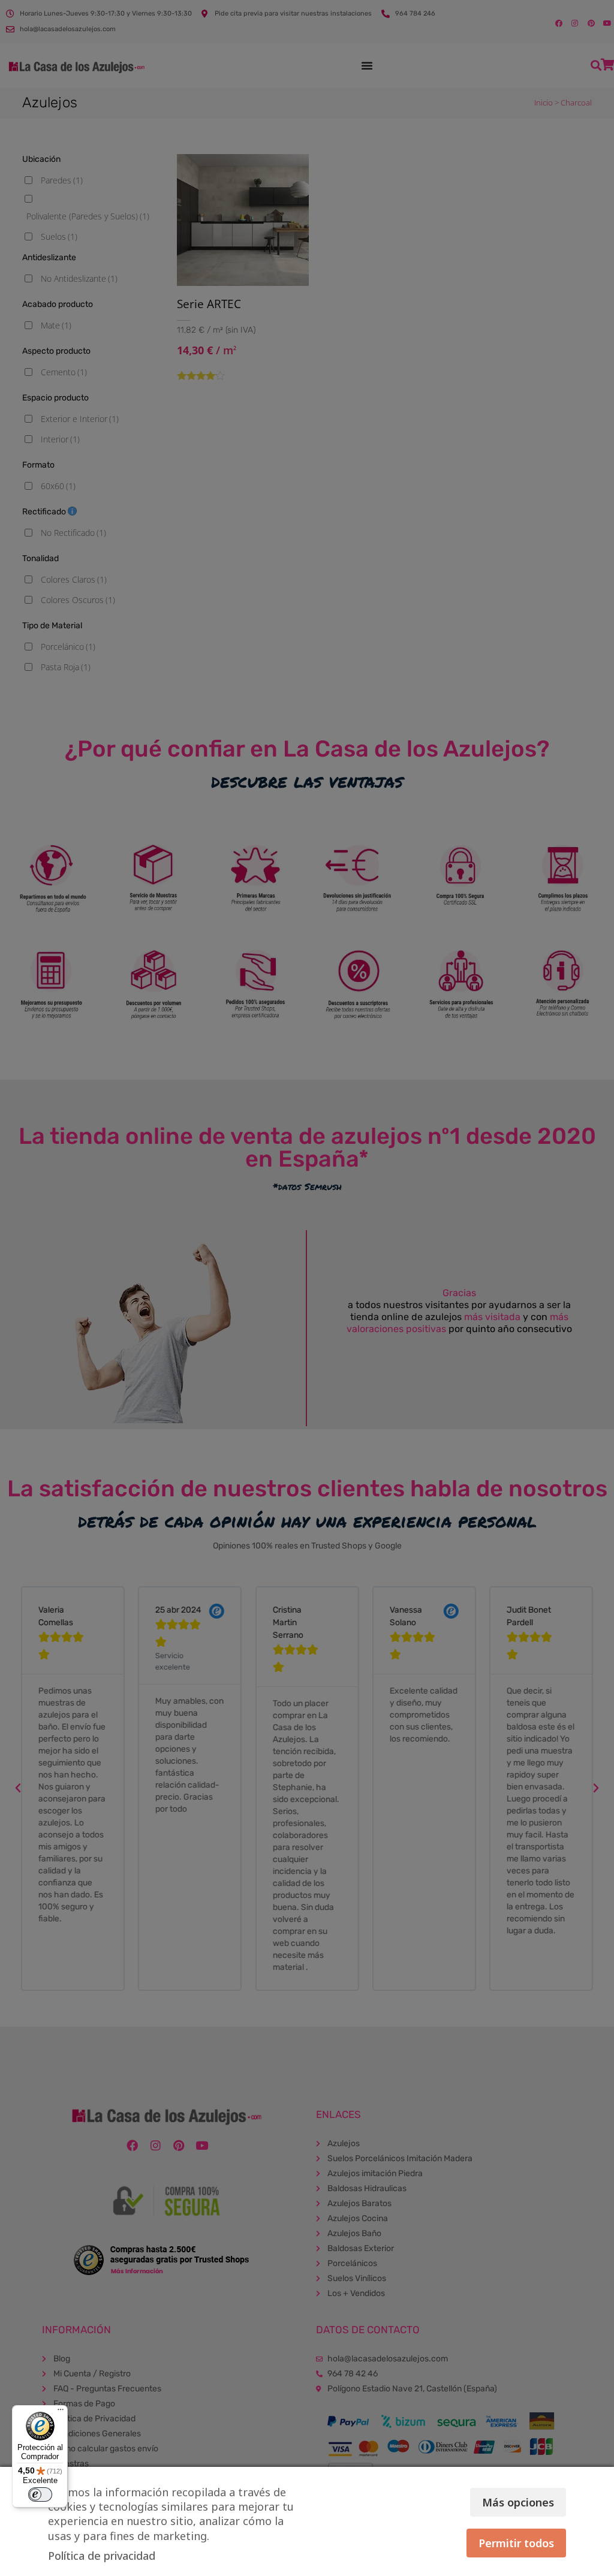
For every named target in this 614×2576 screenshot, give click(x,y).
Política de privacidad (102, 2556)
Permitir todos (516, 2543)
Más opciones (518, 2502)
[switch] (40, 2494)
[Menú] (61, 2412)
